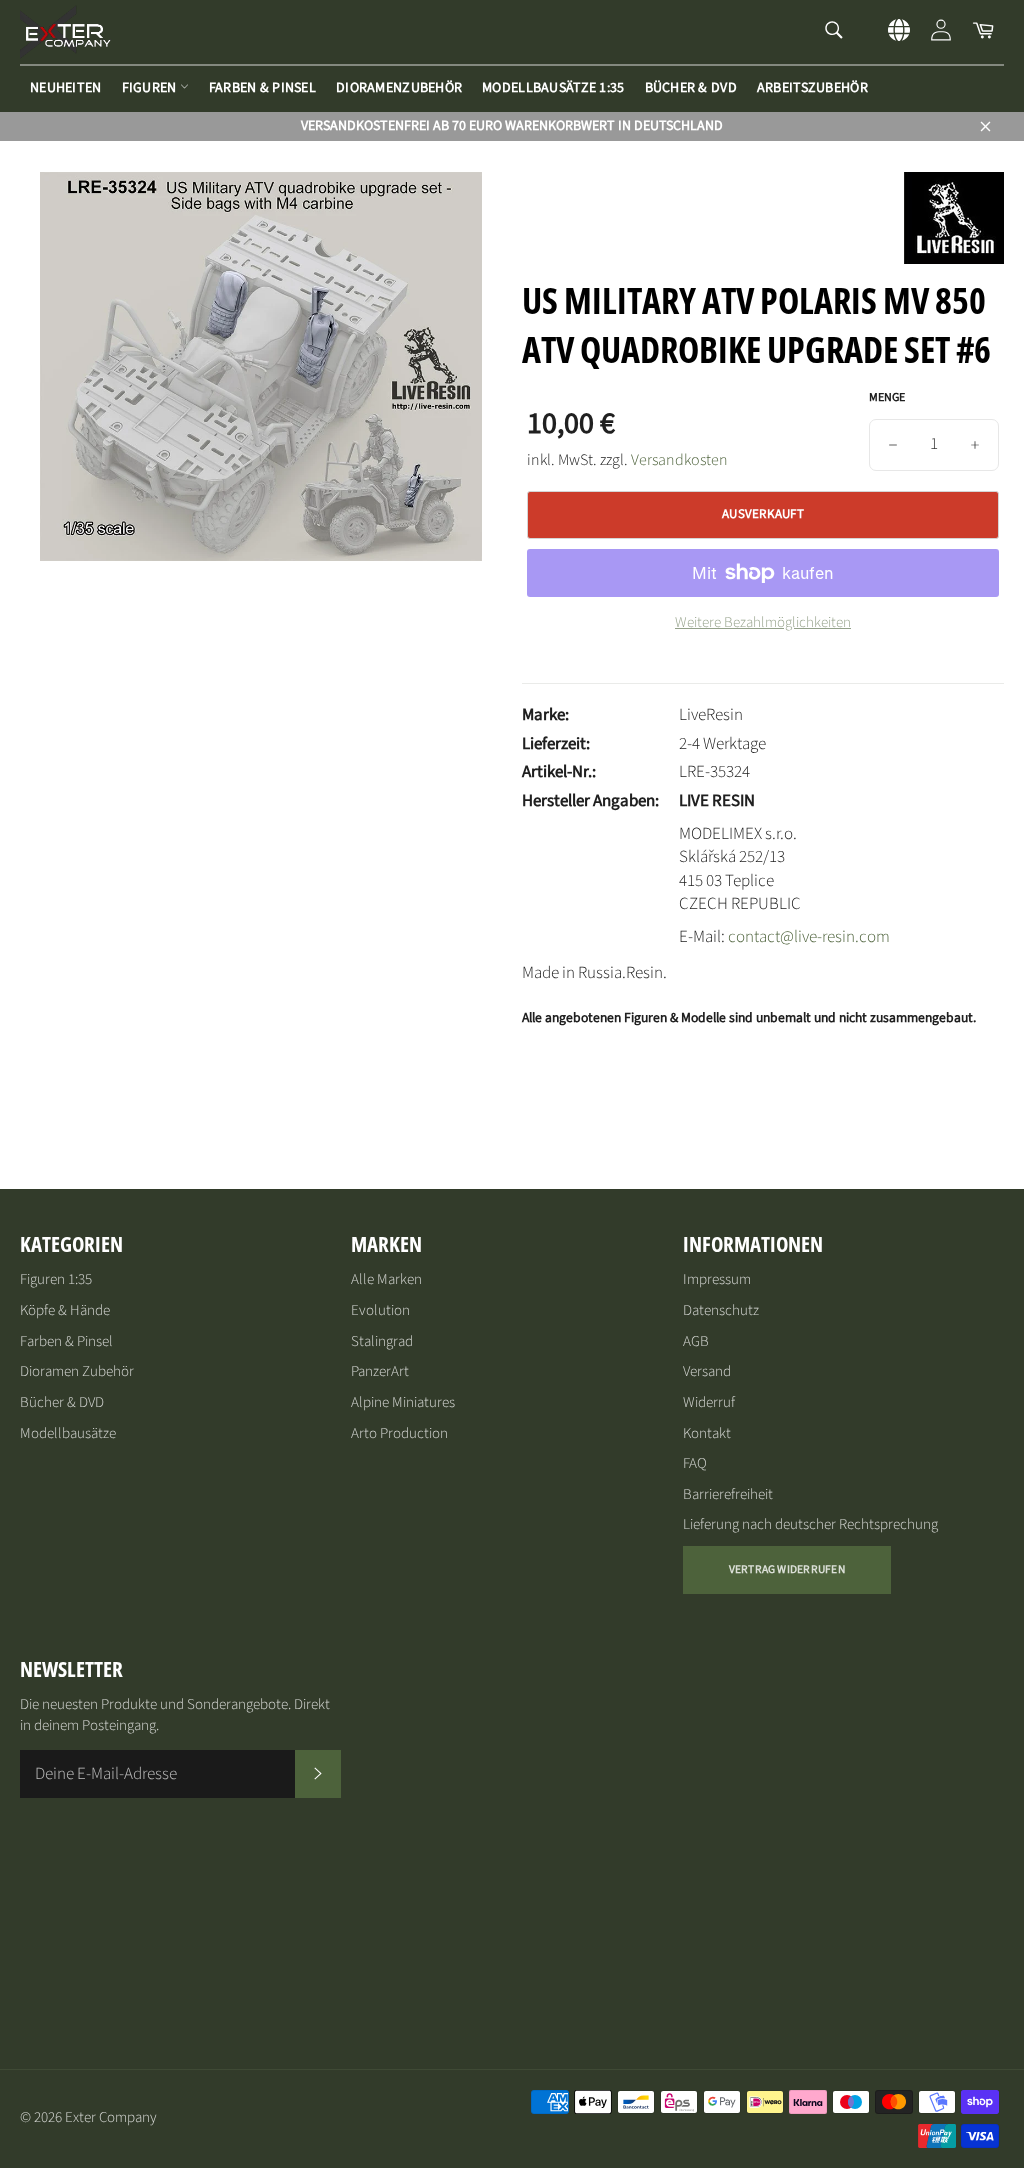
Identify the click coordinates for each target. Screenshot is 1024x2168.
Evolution (380, 1310)
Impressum (717, 1279)
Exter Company (111, 2117)
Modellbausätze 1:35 (553, 88)
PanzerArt (380, 1371)
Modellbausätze (68, 1433)
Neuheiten (66, 88)
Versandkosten (679, 460)
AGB (696, 1341)
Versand (707, 1371)
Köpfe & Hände (65, 1310)
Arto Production (399, 1433)
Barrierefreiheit (728, 1494)
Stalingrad (382, 1341)
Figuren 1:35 (56, 1279)
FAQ (695, 1463)
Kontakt (707, 1433)
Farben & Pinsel (262, 88)
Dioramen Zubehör (77, 1371)
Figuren (151, 88)
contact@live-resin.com (809, 937)
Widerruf (709, 1402)
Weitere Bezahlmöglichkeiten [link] (763, 623)
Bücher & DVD (691, 88)
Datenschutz (721, 1310)
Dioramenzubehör (399, 88)
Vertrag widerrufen (787, 1569)
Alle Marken (386, 1279)
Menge (887, 398)
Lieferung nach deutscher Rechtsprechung (810, 1524)
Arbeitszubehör (812, 88)
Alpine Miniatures (403, 1402)
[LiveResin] (954, 259)
